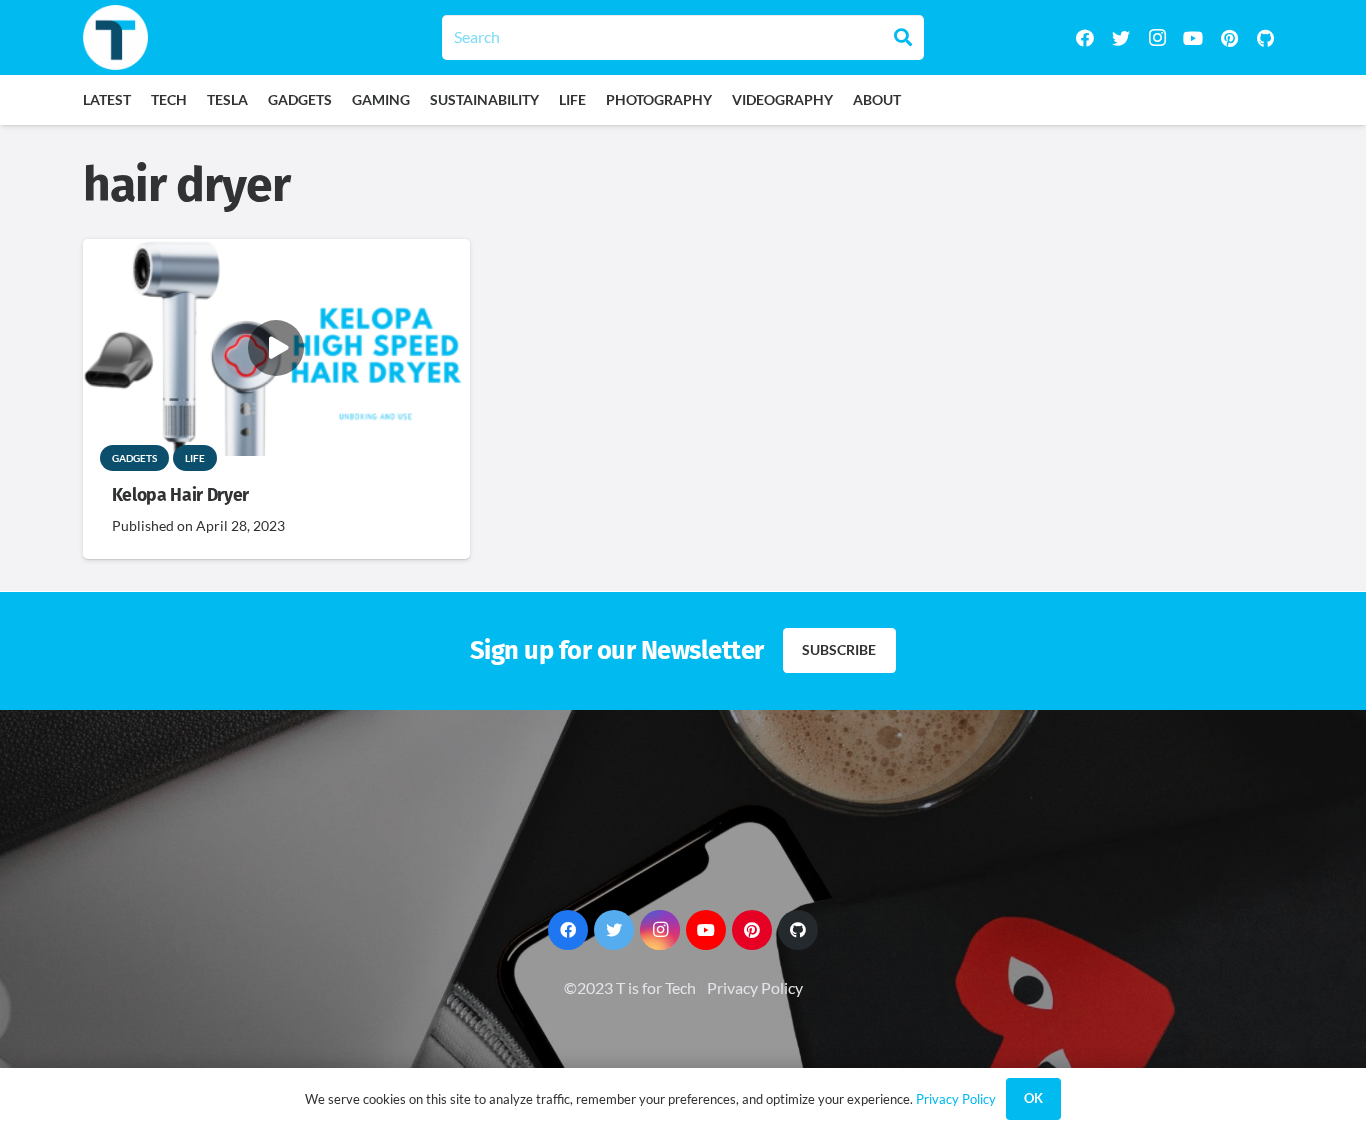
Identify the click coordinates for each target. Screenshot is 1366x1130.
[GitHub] (1265, 38)
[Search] (903, 37)
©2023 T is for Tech (630, 987)
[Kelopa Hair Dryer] (276, 252)
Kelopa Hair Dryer (180, 495)
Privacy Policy (755, 987)
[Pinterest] (1229, 38)
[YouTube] (1193, 38)
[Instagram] (1157, 38)
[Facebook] (1085, 38)
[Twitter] (1121, 38)
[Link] (115, 37)
